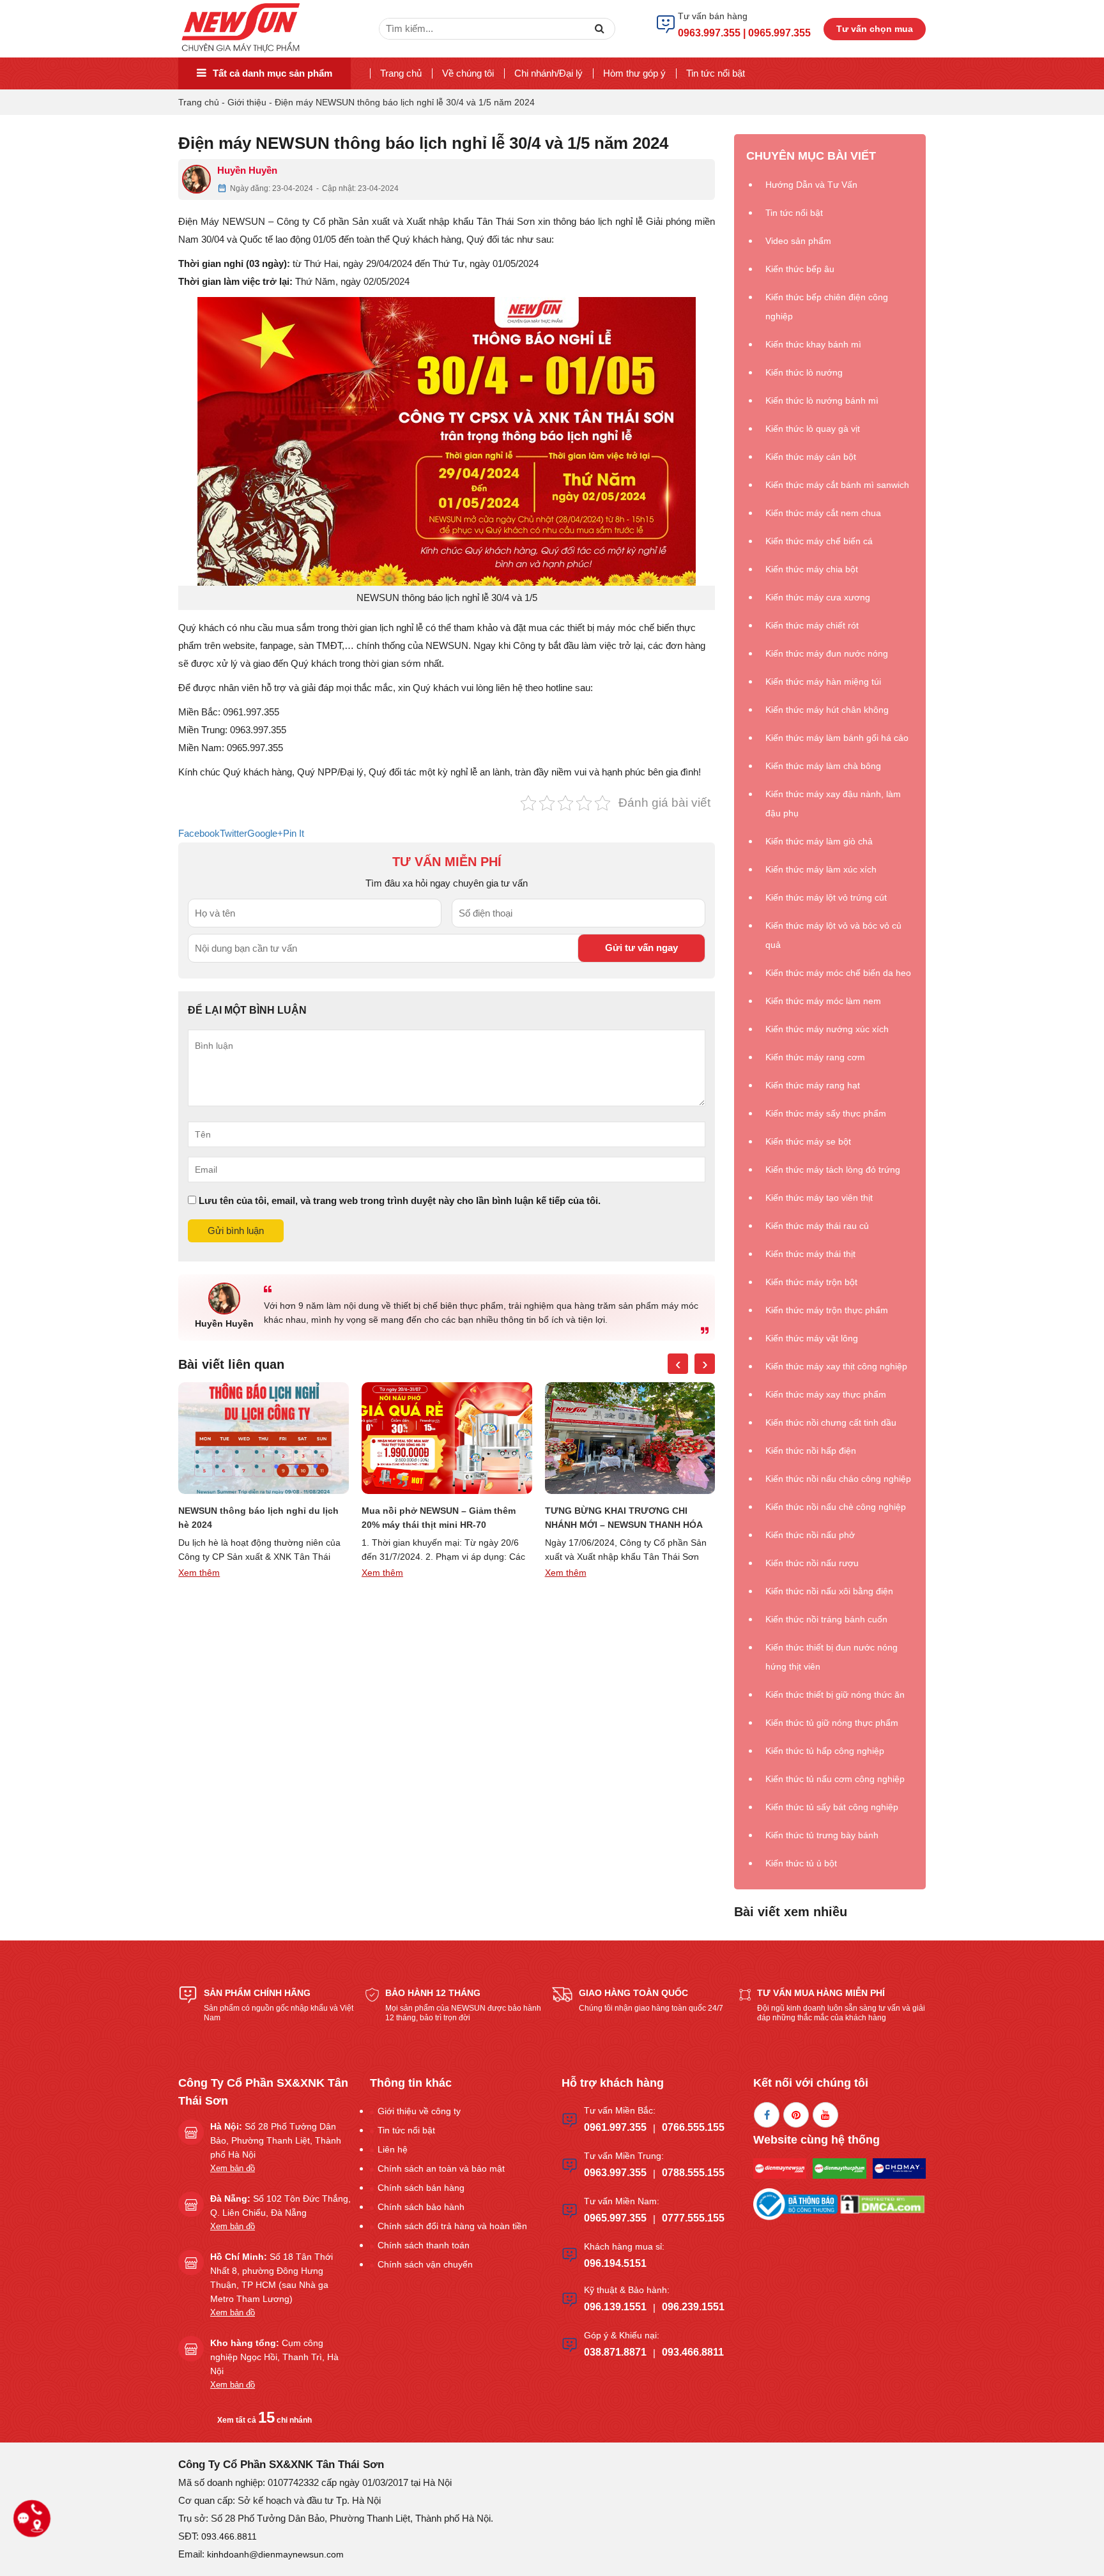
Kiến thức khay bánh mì (813, 344)
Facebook (199, 833)
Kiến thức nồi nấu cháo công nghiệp (838, 1479)
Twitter (234, 833)
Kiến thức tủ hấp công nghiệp (825, 1751)
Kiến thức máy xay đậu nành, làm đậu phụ (833, 804)
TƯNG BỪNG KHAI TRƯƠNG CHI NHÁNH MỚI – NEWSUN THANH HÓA (441, 1518)
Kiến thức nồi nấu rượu (812, 1563)
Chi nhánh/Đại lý (548, 73)
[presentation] (678, 1364)
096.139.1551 (615, 2307)
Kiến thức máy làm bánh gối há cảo (837, 738)
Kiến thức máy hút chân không (827, 710)
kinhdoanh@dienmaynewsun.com (275, 2554)
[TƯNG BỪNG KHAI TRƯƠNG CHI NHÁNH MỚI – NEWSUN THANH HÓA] (447, 1438)
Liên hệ (393, 2149)
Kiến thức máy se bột (808, 1141)
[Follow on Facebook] (767, 2115)
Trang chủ (401, 73)
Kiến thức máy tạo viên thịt (819, 1198)
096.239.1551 (693, 2307)
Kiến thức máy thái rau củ (817, 1226)
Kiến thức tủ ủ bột (801, 1863)
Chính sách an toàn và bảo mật (441, 2168)
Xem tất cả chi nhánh (264, 2420)
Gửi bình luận (236, 1231)
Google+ (265, 833)
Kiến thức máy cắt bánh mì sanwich (837, 485)
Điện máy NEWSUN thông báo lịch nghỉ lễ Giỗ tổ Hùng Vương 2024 (618, 1518)
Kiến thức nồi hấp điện (811, 1451)
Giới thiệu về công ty (419, 2111)
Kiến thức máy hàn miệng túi (823, 682)
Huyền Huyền (247, 170)
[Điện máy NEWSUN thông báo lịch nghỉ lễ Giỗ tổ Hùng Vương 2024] (630, 1438)
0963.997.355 (615, 2173)
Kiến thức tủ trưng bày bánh (822, 1835)
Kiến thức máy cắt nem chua (823, 513)
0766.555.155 (693, 2127)
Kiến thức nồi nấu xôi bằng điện (829, 1591)
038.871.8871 (615, 2352)
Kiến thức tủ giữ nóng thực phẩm (832, 1723)
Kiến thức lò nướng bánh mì (822, 400)
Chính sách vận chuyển (425, 2264)
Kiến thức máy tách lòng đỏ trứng (833, 1170)
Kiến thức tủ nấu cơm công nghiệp (835, 1779)
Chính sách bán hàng (421, 2188)
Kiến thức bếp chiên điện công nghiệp (827, 307)
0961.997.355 (615, 2127)
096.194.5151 (615, 2263)
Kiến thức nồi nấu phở (810, 1535)
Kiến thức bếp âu (800, 269)
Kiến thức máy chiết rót (812, 625)
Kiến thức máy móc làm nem (823, 1001)
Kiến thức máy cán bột (811, 457)
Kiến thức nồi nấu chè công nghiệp (836, 1507)
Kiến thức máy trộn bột (811, 1282)
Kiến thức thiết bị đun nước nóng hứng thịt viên (832, 1657)
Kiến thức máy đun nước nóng (827, 653)
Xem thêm (199, 1573)
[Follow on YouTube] (825, 2115)
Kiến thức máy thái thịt (810, 1254)
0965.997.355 (615, 2218)
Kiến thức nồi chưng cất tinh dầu (831, 1422)
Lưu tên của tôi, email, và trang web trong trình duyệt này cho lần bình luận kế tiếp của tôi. (400, 1200)
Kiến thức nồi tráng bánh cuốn (826, 1619)
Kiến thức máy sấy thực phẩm (826, 1113)
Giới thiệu (247, 102)
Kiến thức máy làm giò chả (819, 841)
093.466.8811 (693, 2352)
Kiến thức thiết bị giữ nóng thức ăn (835, 1695)
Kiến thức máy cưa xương (818, 597)
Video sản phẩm (798, 241)
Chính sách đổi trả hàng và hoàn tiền (452, 2226)
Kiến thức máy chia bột (812, 569)
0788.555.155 (693, 2173)
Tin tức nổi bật (716, 73)
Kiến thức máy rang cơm (815, 1057)
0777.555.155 (693, 2218)
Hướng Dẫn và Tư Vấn (811, 185)
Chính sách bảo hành (421, 2207)
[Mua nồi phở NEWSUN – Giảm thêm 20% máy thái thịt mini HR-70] (264, 1438)
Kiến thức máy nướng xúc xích (827, 1029)
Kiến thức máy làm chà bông (823, 766)
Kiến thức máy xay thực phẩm (826, 1394)
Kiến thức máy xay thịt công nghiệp (836, 1366)
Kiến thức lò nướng (804, 372)
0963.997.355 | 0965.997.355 (744, 33)
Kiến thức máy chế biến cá (819, 541)
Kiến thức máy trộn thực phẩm (827, 1310)
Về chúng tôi (468, 73)
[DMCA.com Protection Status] (882, 2203)
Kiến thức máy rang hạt (813, 1085)
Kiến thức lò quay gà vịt (813, 429)
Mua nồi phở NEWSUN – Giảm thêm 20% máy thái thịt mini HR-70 (255, 1518)
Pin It (294, 833)
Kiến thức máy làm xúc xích (821, 869)
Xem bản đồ (233, 2168)
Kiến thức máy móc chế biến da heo (838, 973)
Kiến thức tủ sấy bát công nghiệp (832, 1807)
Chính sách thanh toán (424, 2245)
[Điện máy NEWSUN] (242, 28)
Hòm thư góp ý (634, 73)
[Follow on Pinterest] (796, 2115)
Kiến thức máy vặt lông (812, 1338)
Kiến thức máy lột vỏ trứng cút (826, 897)
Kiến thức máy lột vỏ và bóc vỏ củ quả (833, 935)
